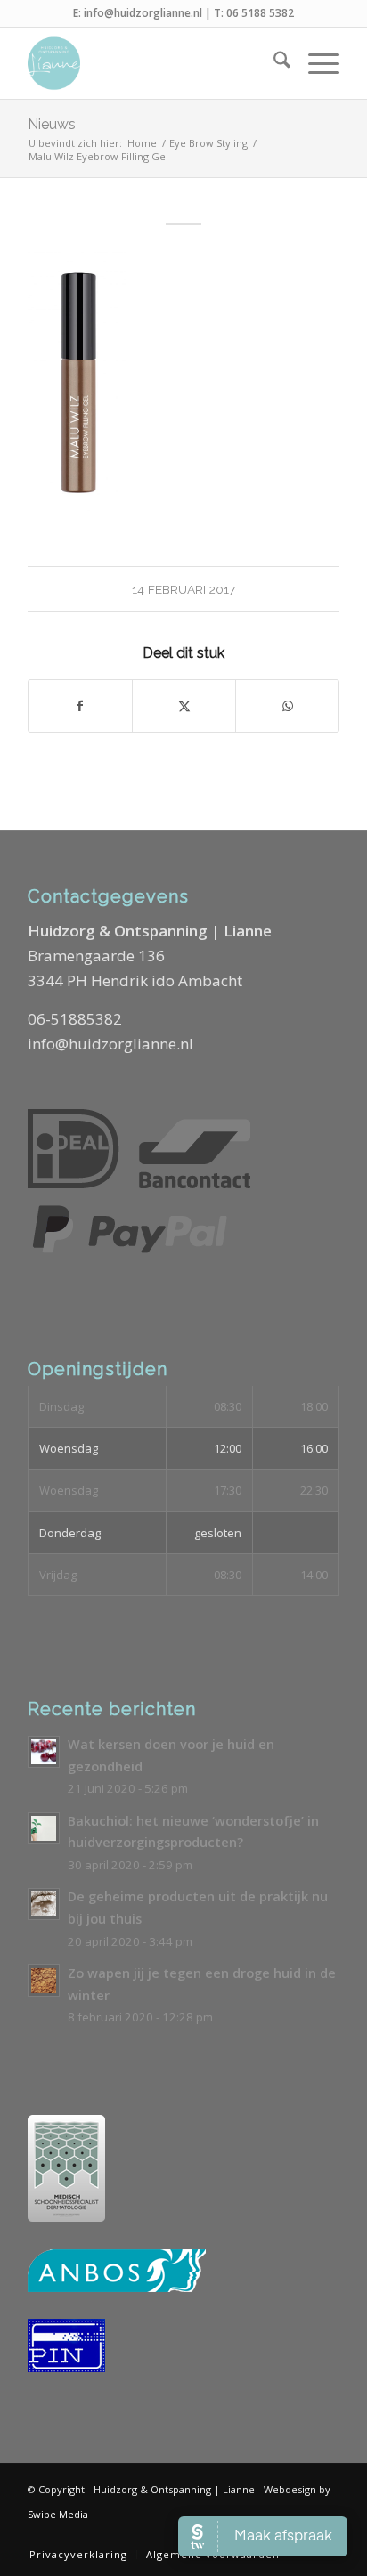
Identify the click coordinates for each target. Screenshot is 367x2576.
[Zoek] (273, 63)
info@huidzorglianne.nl (143, 13)
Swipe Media (58, 2514)
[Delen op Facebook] (80, 706)
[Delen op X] (184, 706)
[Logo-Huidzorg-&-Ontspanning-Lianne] (152, 63)
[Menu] (315, 63)
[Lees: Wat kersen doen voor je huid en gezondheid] (44, 1752)
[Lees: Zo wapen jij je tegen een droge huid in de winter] (44, 1981)
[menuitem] (273, 63)
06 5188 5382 (260, 13)
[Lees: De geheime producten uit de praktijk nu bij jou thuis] (44, 1904)
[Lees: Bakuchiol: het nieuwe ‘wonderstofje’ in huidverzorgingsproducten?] (44, 1828)
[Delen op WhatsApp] (287, 706)
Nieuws (52, 124)
